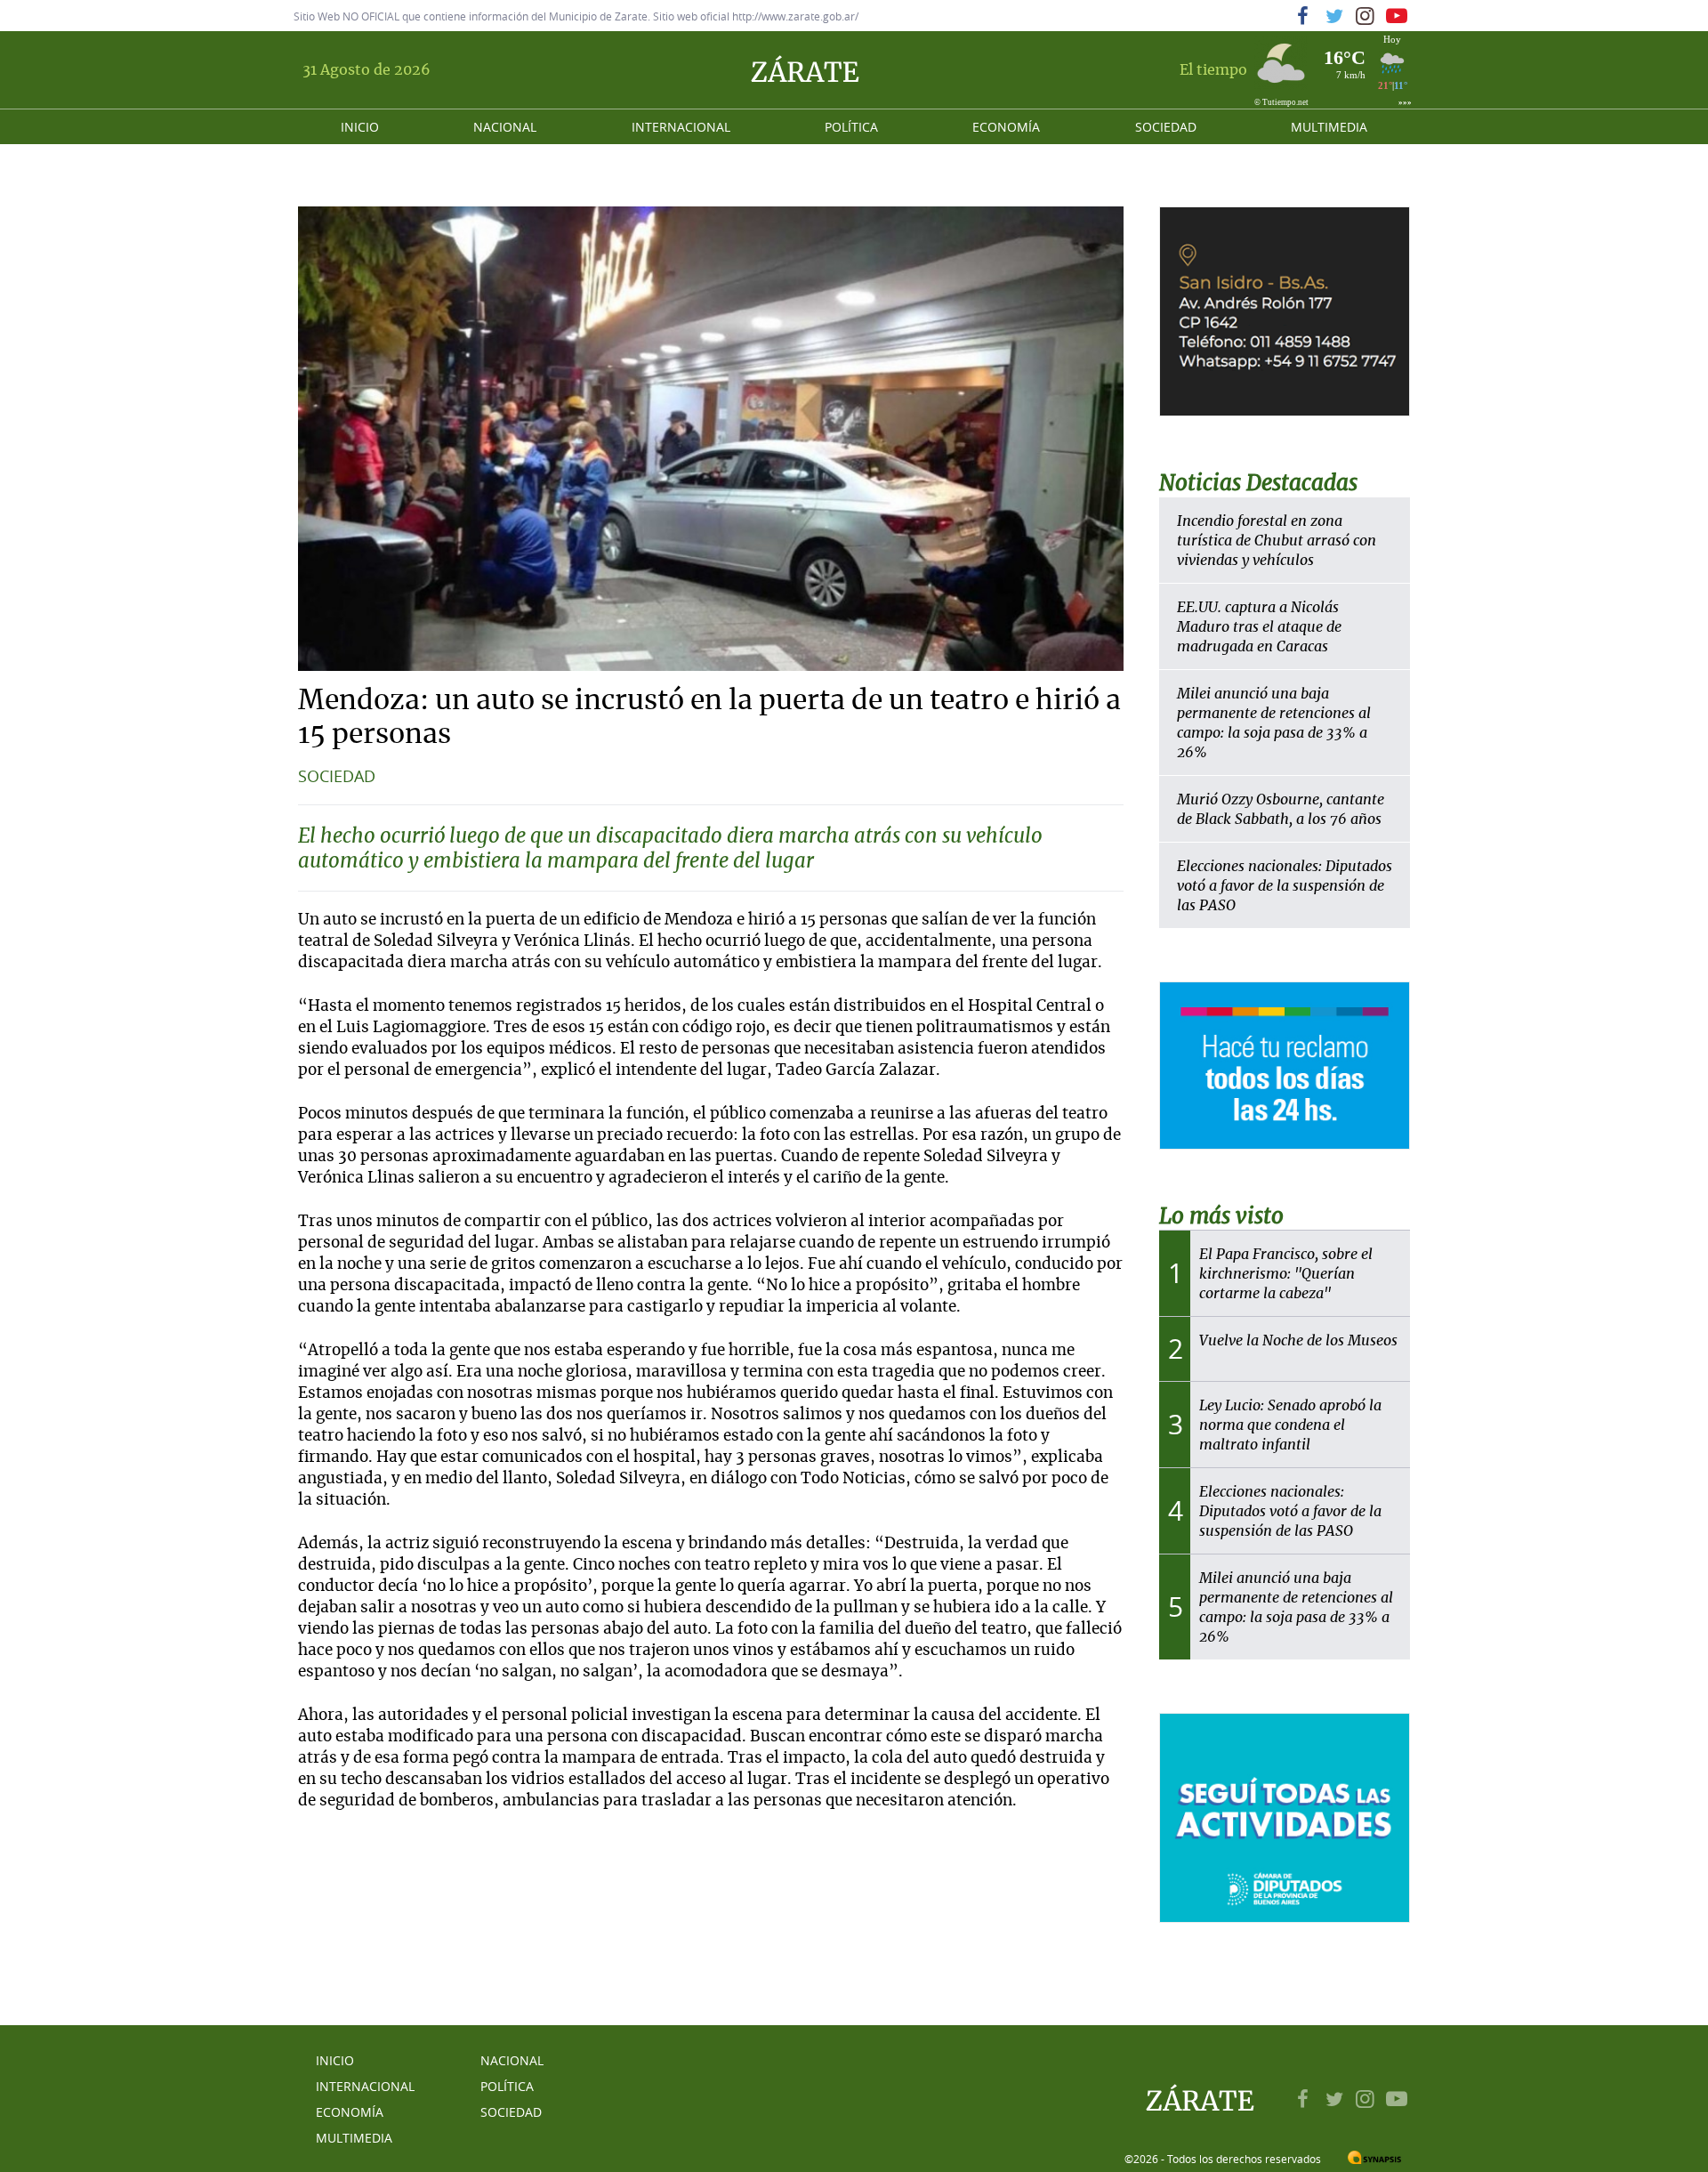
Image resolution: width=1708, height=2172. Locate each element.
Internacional (681, 127)
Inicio (360, 127)
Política (851, 127)
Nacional (505, 127)
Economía (1006, 127)
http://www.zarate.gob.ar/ (795, 16)
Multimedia (1329, 127)
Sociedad (1166, 127)
